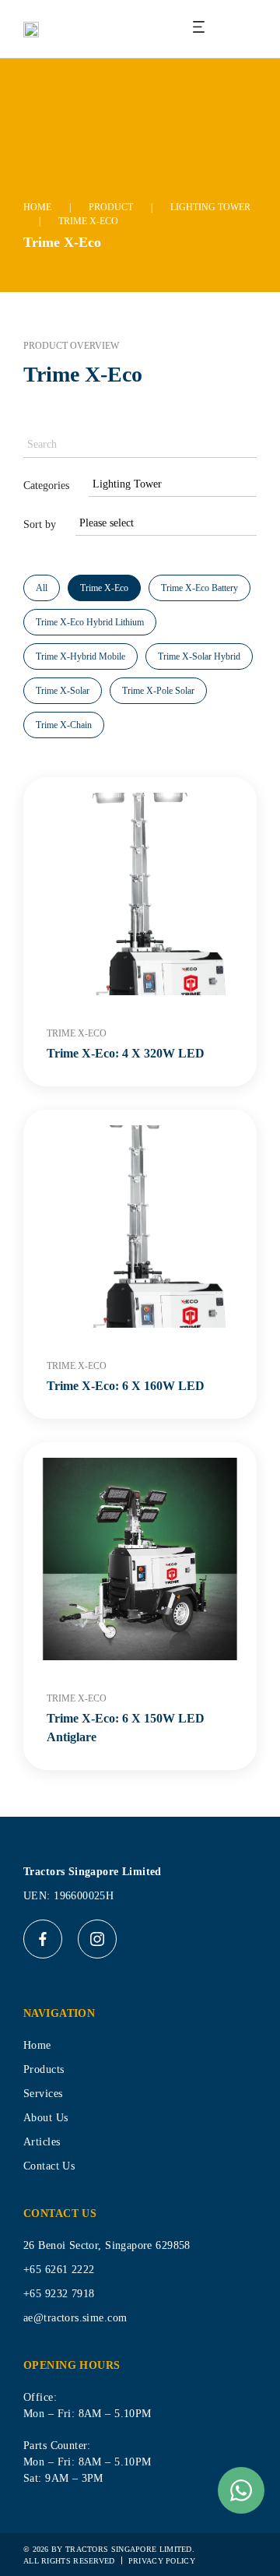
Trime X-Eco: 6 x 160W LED (126, 1386)
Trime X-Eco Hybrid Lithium (90, 622)
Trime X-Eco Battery (199, 588)
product (111, 207)
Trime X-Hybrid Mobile (80, 656)
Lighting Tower (210, 207)
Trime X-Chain (64, 725)
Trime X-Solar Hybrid (199, 656)
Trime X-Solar (63, 691)
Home (37, 207)
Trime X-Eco (104, 588)
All (42, 588)
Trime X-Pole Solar (158, 691)
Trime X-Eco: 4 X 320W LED (126, 1053)
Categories (46, 486)
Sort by (40, 524)
